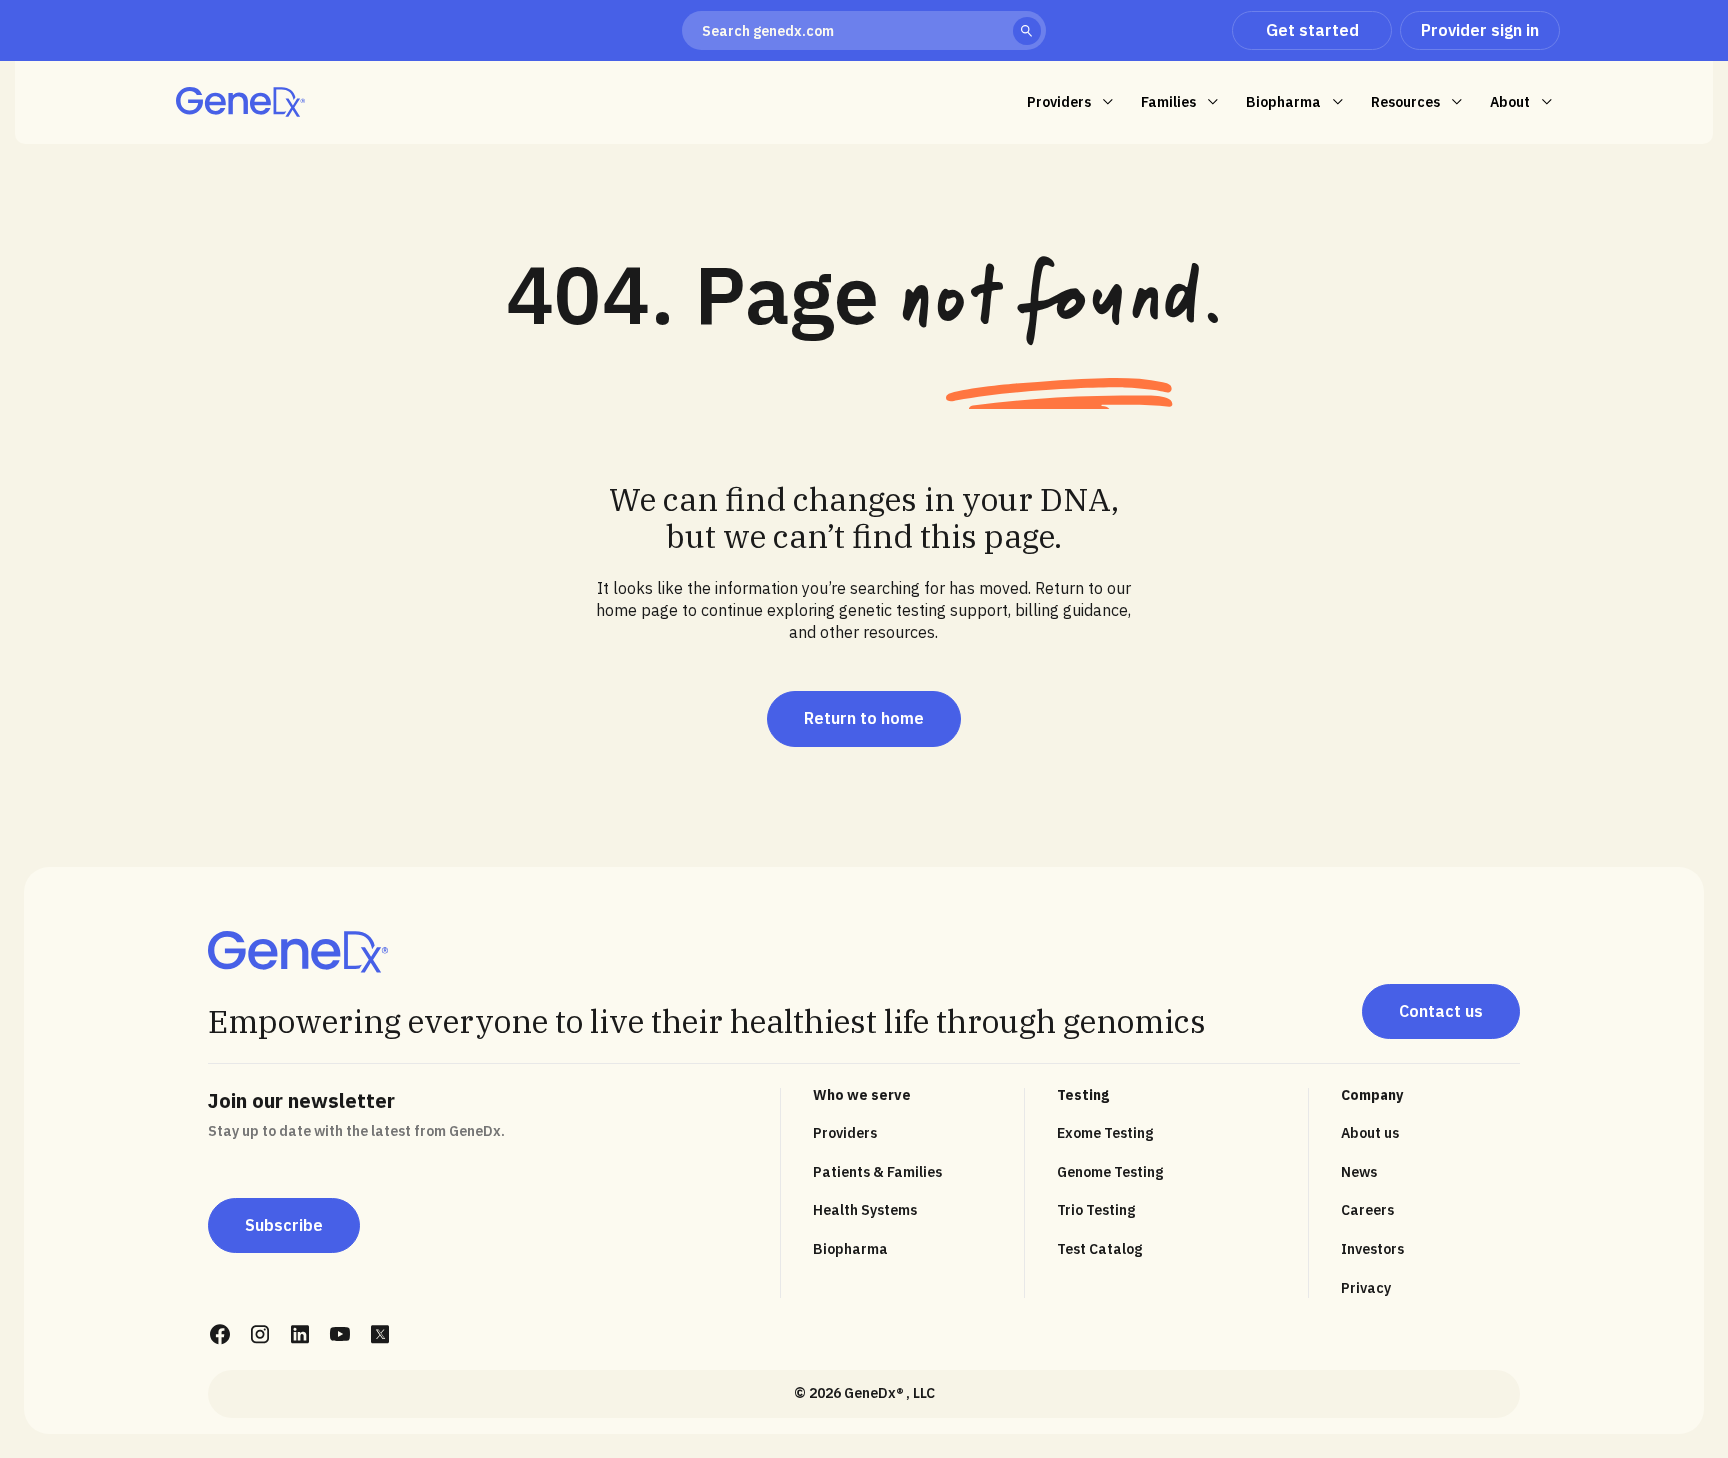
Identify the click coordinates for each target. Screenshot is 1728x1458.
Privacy (1366, 1288)
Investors (1372, 1249)
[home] (240, 102)
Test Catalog (1099, 1249)
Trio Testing (1096, 1210)
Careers (1367, 1210)
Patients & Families (877, 1172)
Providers (845, 1133)
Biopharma (850, 1249)
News (1359, 1172)
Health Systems (865, 1210)
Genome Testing (1110, 1172)
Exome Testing (1105, 1133)
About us (1370, 1133)
